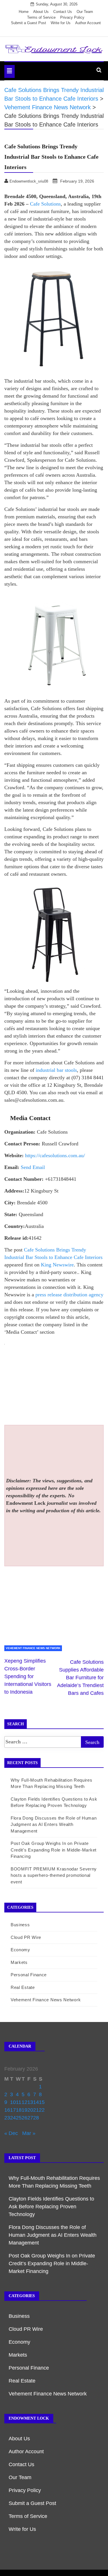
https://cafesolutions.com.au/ (55, 1155)
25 (19, 2118)
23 (7, 2118)
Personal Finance (29, 1975)
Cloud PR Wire (26, 1937)
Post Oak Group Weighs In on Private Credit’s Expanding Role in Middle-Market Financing (54, 1850)
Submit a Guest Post (29, 23)
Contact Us (63, 12)
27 (30, 2118)
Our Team (85, 12)
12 (24, 2102)
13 (30, 2102)
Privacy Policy (72, 17)
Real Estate (23, 1987)
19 (24, 2110)
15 (42, 2102)
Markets (19, 1962)
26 (24, 2118)
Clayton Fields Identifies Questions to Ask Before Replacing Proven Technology (51, 2207)
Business (20, 1925)
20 (30, 2110)
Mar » (29, 2133)
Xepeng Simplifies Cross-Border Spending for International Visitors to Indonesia (28, 1676)
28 (36, 2118)
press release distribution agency (69, 1295)
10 (13, 2102)
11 (19, 2102)
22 (42, 2110)
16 (7, 2110)
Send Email (33, 1167)
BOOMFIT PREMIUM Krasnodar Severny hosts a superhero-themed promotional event (54, 1875)
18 (19, 2110)
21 (36, 2110)
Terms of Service (41, 17)
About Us (41, 12)
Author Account (88, 23)
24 (13, 2118)
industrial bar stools (56, 1070)
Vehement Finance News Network (33, 1648)
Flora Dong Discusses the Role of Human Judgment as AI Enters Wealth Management (54, 1824)
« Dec (11, 2133)
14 (36, 2102)
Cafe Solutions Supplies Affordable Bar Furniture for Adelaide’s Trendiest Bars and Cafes (80, 1678)
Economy (20, 1950)
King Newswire (57, 1265)
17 (13, 2110)
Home (24, 12)
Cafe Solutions (45, 204)
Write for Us (61, 23)
